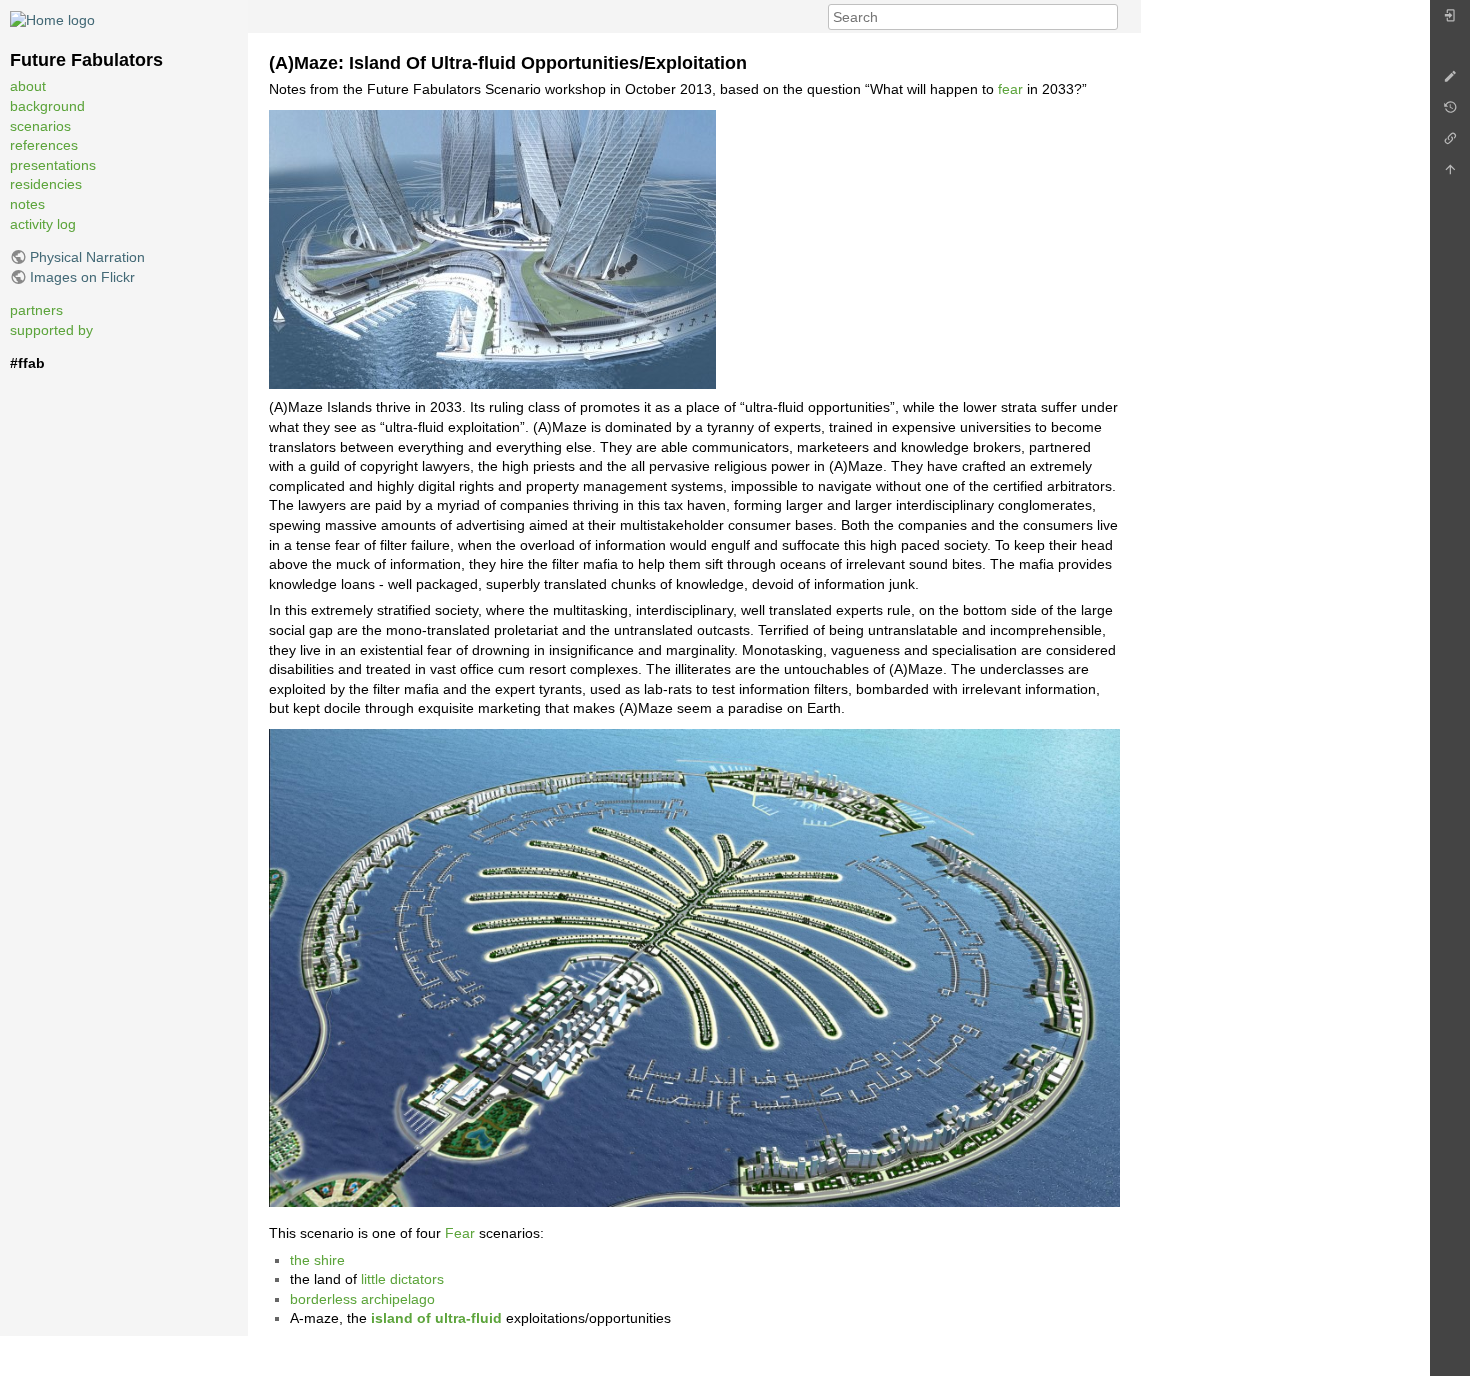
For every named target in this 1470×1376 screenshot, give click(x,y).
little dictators (402, 1279)
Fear (460, 1233)
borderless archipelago (362, 1299)
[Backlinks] (1450, 143)
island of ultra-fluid (436, 1318)
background (47, 106)
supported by (51, 330)
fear (1010, 89)
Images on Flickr (82, 277)
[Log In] (1450, 20)
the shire (317, 1260)
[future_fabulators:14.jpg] (694, 967)
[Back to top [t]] (1450, 174)
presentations (53, 165)
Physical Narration (87, 257)
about (28, 86)
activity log (43, 224)
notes (27, 204)
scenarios (40, 126)
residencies (46, 184)
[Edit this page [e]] (1450, 81)
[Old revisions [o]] (1450, 112)
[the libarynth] (52, 19)
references (44, 145)
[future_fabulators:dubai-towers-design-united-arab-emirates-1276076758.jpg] (492, 248)
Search (1107, 17)
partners (36, 310)
